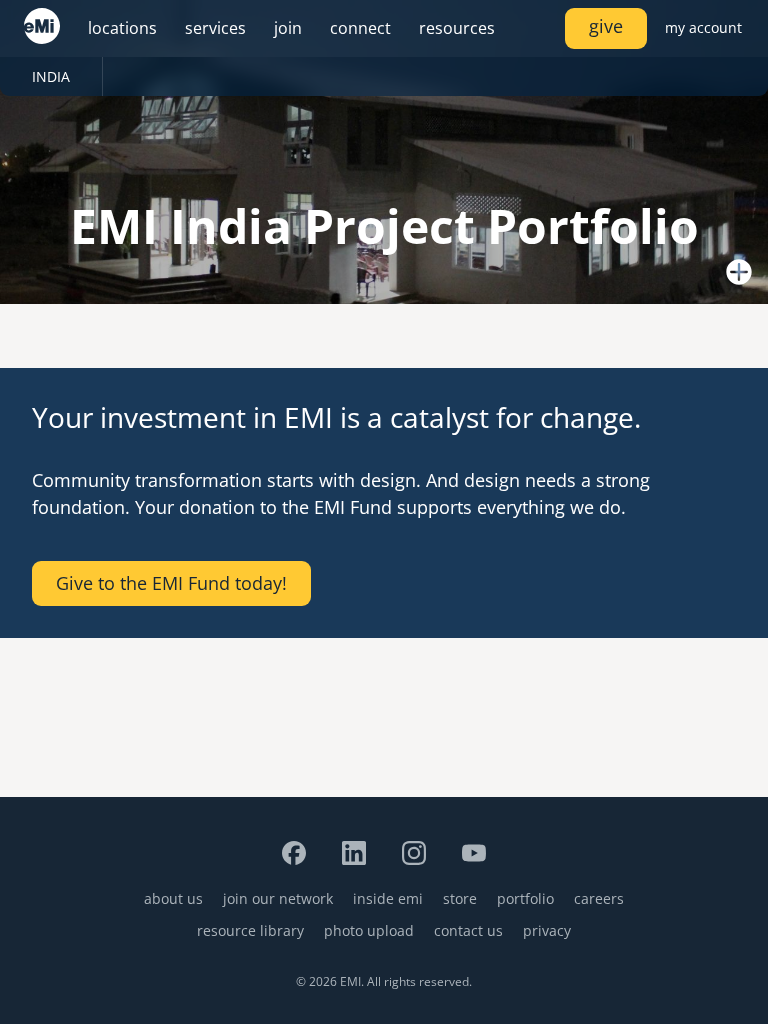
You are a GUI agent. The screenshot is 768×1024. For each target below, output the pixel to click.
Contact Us (468, 930)
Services (215, 28)
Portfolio (525, 898)
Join (288, 28)
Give (606, 26)
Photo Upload (369, 930)
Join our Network (278, 898)
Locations (122, 28)
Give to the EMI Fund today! (171, 583)
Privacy (547, 930)
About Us (173, 898)
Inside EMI (388, 898)
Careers (599, 898)
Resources (457, 28)
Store (460, 898)
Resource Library (250, 930)
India (51, 76)
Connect (360, 28)
